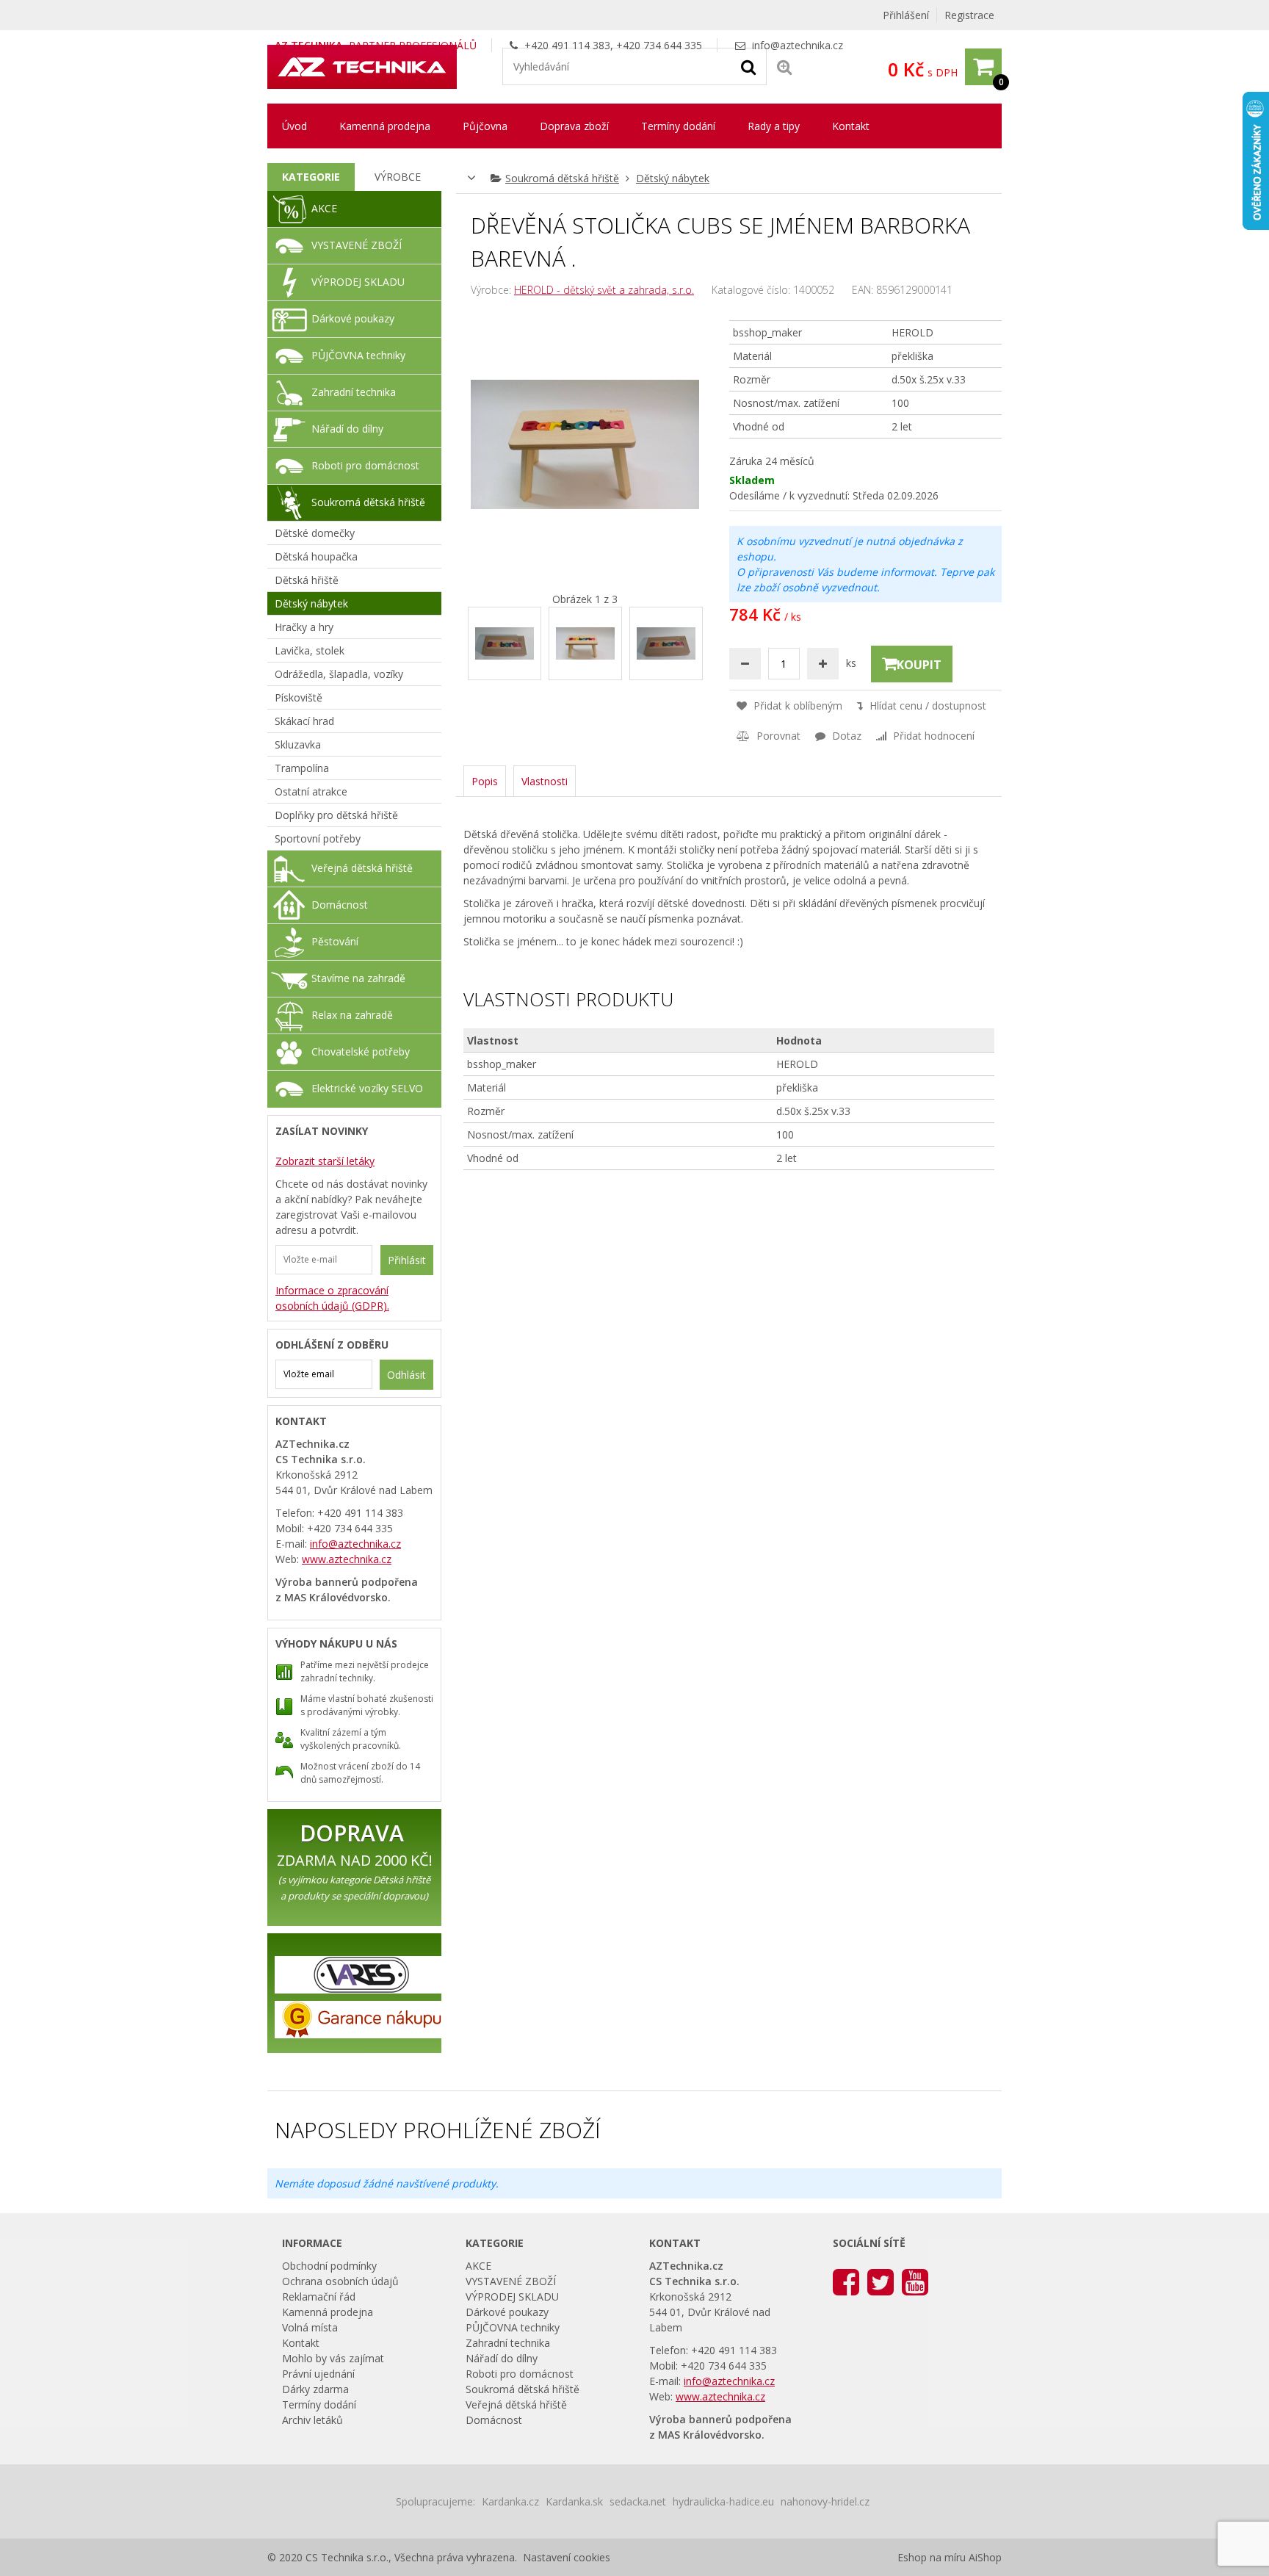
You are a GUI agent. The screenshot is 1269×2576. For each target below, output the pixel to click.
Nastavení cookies (567, 2557)
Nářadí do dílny (347, 429)
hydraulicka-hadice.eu (723, 2501)
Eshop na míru (932, 2557)
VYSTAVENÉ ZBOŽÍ (357, 245)
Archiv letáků (312, 2420)
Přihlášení (906, 15)
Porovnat (777, 736)
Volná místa (310, 2327)
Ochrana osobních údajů (340, 2281)
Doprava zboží (574, 126)
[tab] (311, 177)
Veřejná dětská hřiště (362, 868)
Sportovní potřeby (318, 838)
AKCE (324, 208)
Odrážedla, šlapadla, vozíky (339, 674)
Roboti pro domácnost (365, 465)
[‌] (846, 2281)
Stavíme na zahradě (358, 978)
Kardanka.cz (510, 2501)
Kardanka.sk (574, 2501)
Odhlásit (406, 1375)
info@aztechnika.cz (798, 45)
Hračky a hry (304, 627)
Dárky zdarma (315, 2389)
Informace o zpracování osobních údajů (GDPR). (332, 1298)
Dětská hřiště (307, 580)
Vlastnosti (545, 781)
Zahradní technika (354, 392)
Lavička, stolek (310, 650)
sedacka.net (638, 2501)
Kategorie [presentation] (311, 177)
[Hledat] (748, 66)
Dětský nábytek (673, 178)
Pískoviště (299, 697)
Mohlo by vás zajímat (333, 2358)
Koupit (919, 665)
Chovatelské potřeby (361, 1051)
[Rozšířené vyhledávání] (784, 66)
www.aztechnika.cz (347, 1559)
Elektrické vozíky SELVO (367, 1088)
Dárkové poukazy (353, 318)
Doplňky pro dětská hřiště (336, 815)
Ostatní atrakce (311, 791)
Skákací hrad (304, 721)
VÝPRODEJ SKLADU (358, 282)
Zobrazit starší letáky (325, 1161)
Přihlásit (407, 1260)
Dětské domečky (315, 533)
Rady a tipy (774, 126)
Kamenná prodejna (385, 126)
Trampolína (302, 768)
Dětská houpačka (316, 556)
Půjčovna (485, 126)
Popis (485, 781)
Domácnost (340, 905)
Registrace (969, 15)
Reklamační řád (319, 2297)
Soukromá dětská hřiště (562, 178)
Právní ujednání (318, 2374)
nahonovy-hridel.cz (825, 2501)
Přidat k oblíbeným (796, 706)
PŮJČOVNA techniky (358, 355)
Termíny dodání (678, 126)
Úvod (294, 126)
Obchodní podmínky (329, 2266)
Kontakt (851, 126)
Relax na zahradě (352, 1015)
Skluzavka (298, 744)
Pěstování (335, 941)
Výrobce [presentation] (398, 177)
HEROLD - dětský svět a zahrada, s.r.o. (604, 290)
